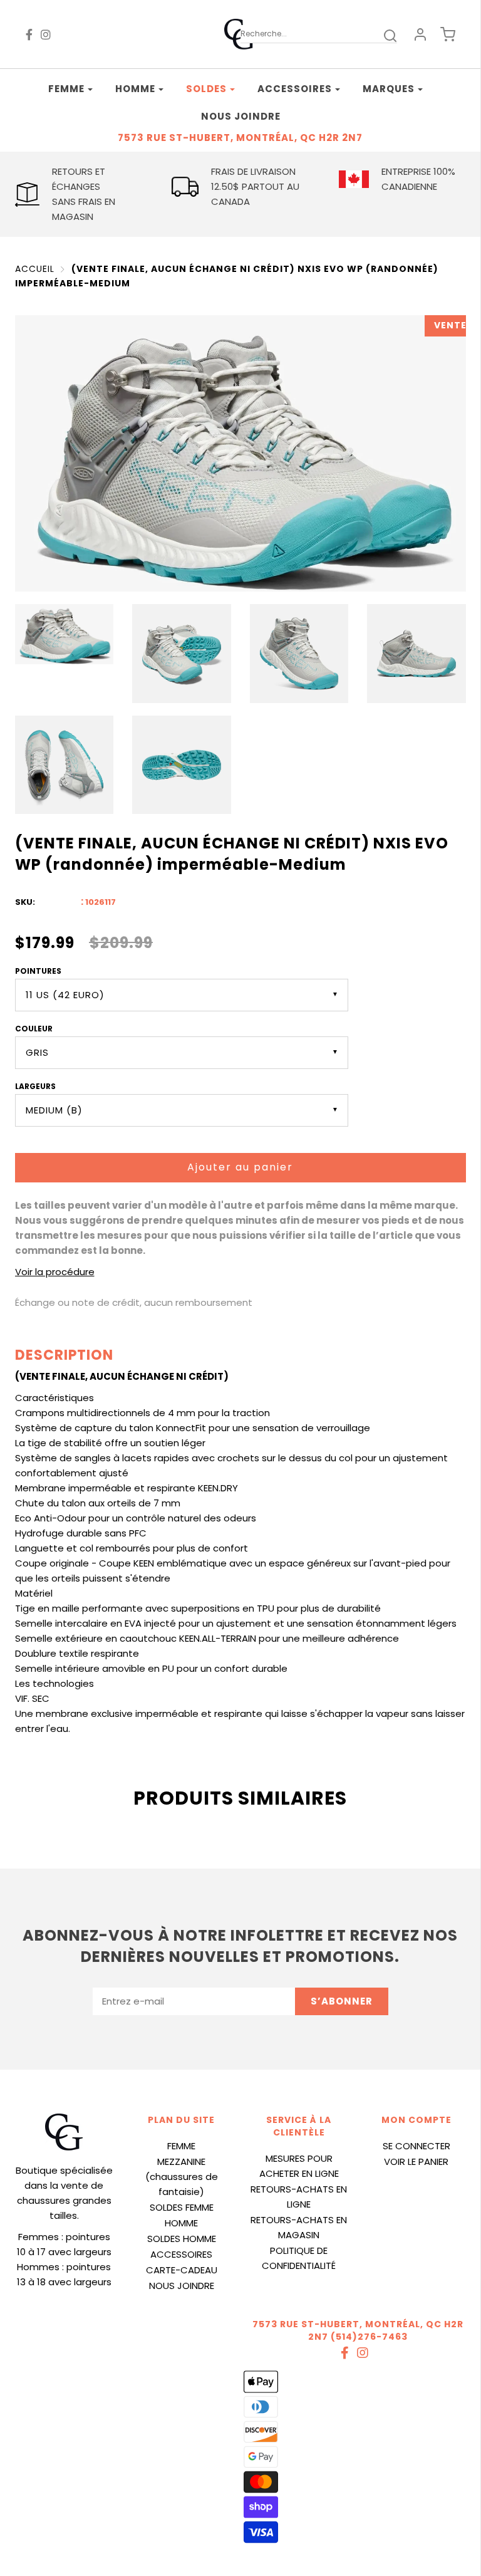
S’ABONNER (342, 2001)
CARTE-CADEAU (182, 2270)
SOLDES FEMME (182, 2207)
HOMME (181, 2223)
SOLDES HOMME (182, 2239)
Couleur (34, 1029)
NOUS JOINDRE (182, 2286)
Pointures (38, 971)
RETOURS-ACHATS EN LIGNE (299, 2197)
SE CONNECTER (416, 2146)
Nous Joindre (241, 116)
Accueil (35, 269)
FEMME (181, 2146)
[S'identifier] (420, 34)
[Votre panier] (448, 34)
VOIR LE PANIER (416, 2161)
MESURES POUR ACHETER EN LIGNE (299, 2166)
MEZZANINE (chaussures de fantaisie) (182, 2177)
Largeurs (35, 1086)
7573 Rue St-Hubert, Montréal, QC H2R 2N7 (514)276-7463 (358, 2330)
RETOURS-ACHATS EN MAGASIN (299, 2227)
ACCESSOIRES (181, 2254)
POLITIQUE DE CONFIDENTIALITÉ (299, 2258)
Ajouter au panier (240, 1167)
